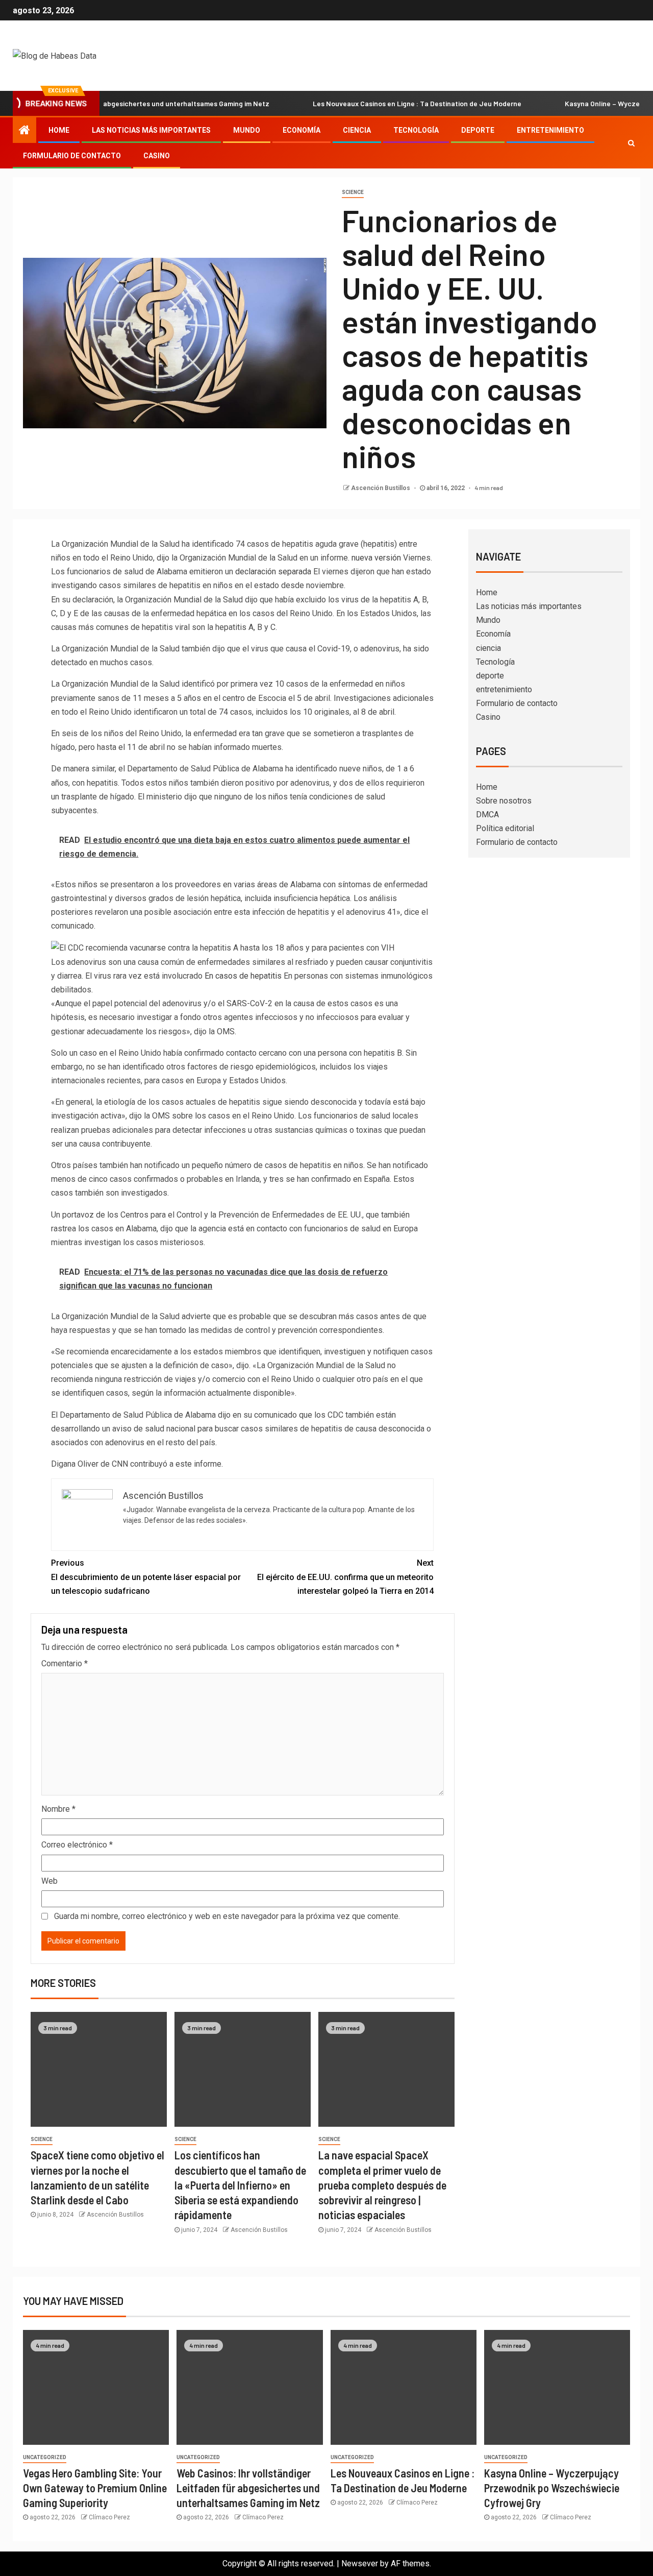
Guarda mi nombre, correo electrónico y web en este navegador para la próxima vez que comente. (227, 1916)
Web (49, 1881)
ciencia (357, 130)
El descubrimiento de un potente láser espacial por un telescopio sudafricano (146, 1577)
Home (59, 130)
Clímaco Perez (109, 2517)
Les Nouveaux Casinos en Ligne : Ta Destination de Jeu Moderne (373, 103)
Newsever (360, 2563)
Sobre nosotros (504, 801)
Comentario (65, 1663)
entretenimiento (550, 130)
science (353, 192)
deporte (478, 130)
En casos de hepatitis (242, 976)
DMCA (487, 815)
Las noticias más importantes (151, 130)
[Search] (631, 143)
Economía (302, 130)
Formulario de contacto (72, 156)
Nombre (58, 1809)
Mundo (247, 130)
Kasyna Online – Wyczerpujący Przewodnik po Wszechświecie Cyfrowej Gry (552, 2488)
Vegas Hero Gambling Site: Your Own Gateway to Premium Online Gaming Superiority (95, 2488)
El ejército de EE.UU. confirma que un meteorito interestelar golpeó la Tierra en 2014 (345, 1577)
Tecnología (416, 130)
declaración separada (273, 572)
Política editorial (505, 828)
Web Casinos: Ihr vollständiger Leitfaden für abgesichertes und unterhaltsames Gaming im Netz (248, 2488)
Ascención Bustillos (381, 488)
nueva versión (375, 558)
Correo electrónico (77, 1845)
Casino (157, 156)
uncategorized (45, 2457)
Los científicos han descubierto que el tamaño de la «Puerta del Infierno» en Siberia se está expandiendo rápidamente (240, 2185)
